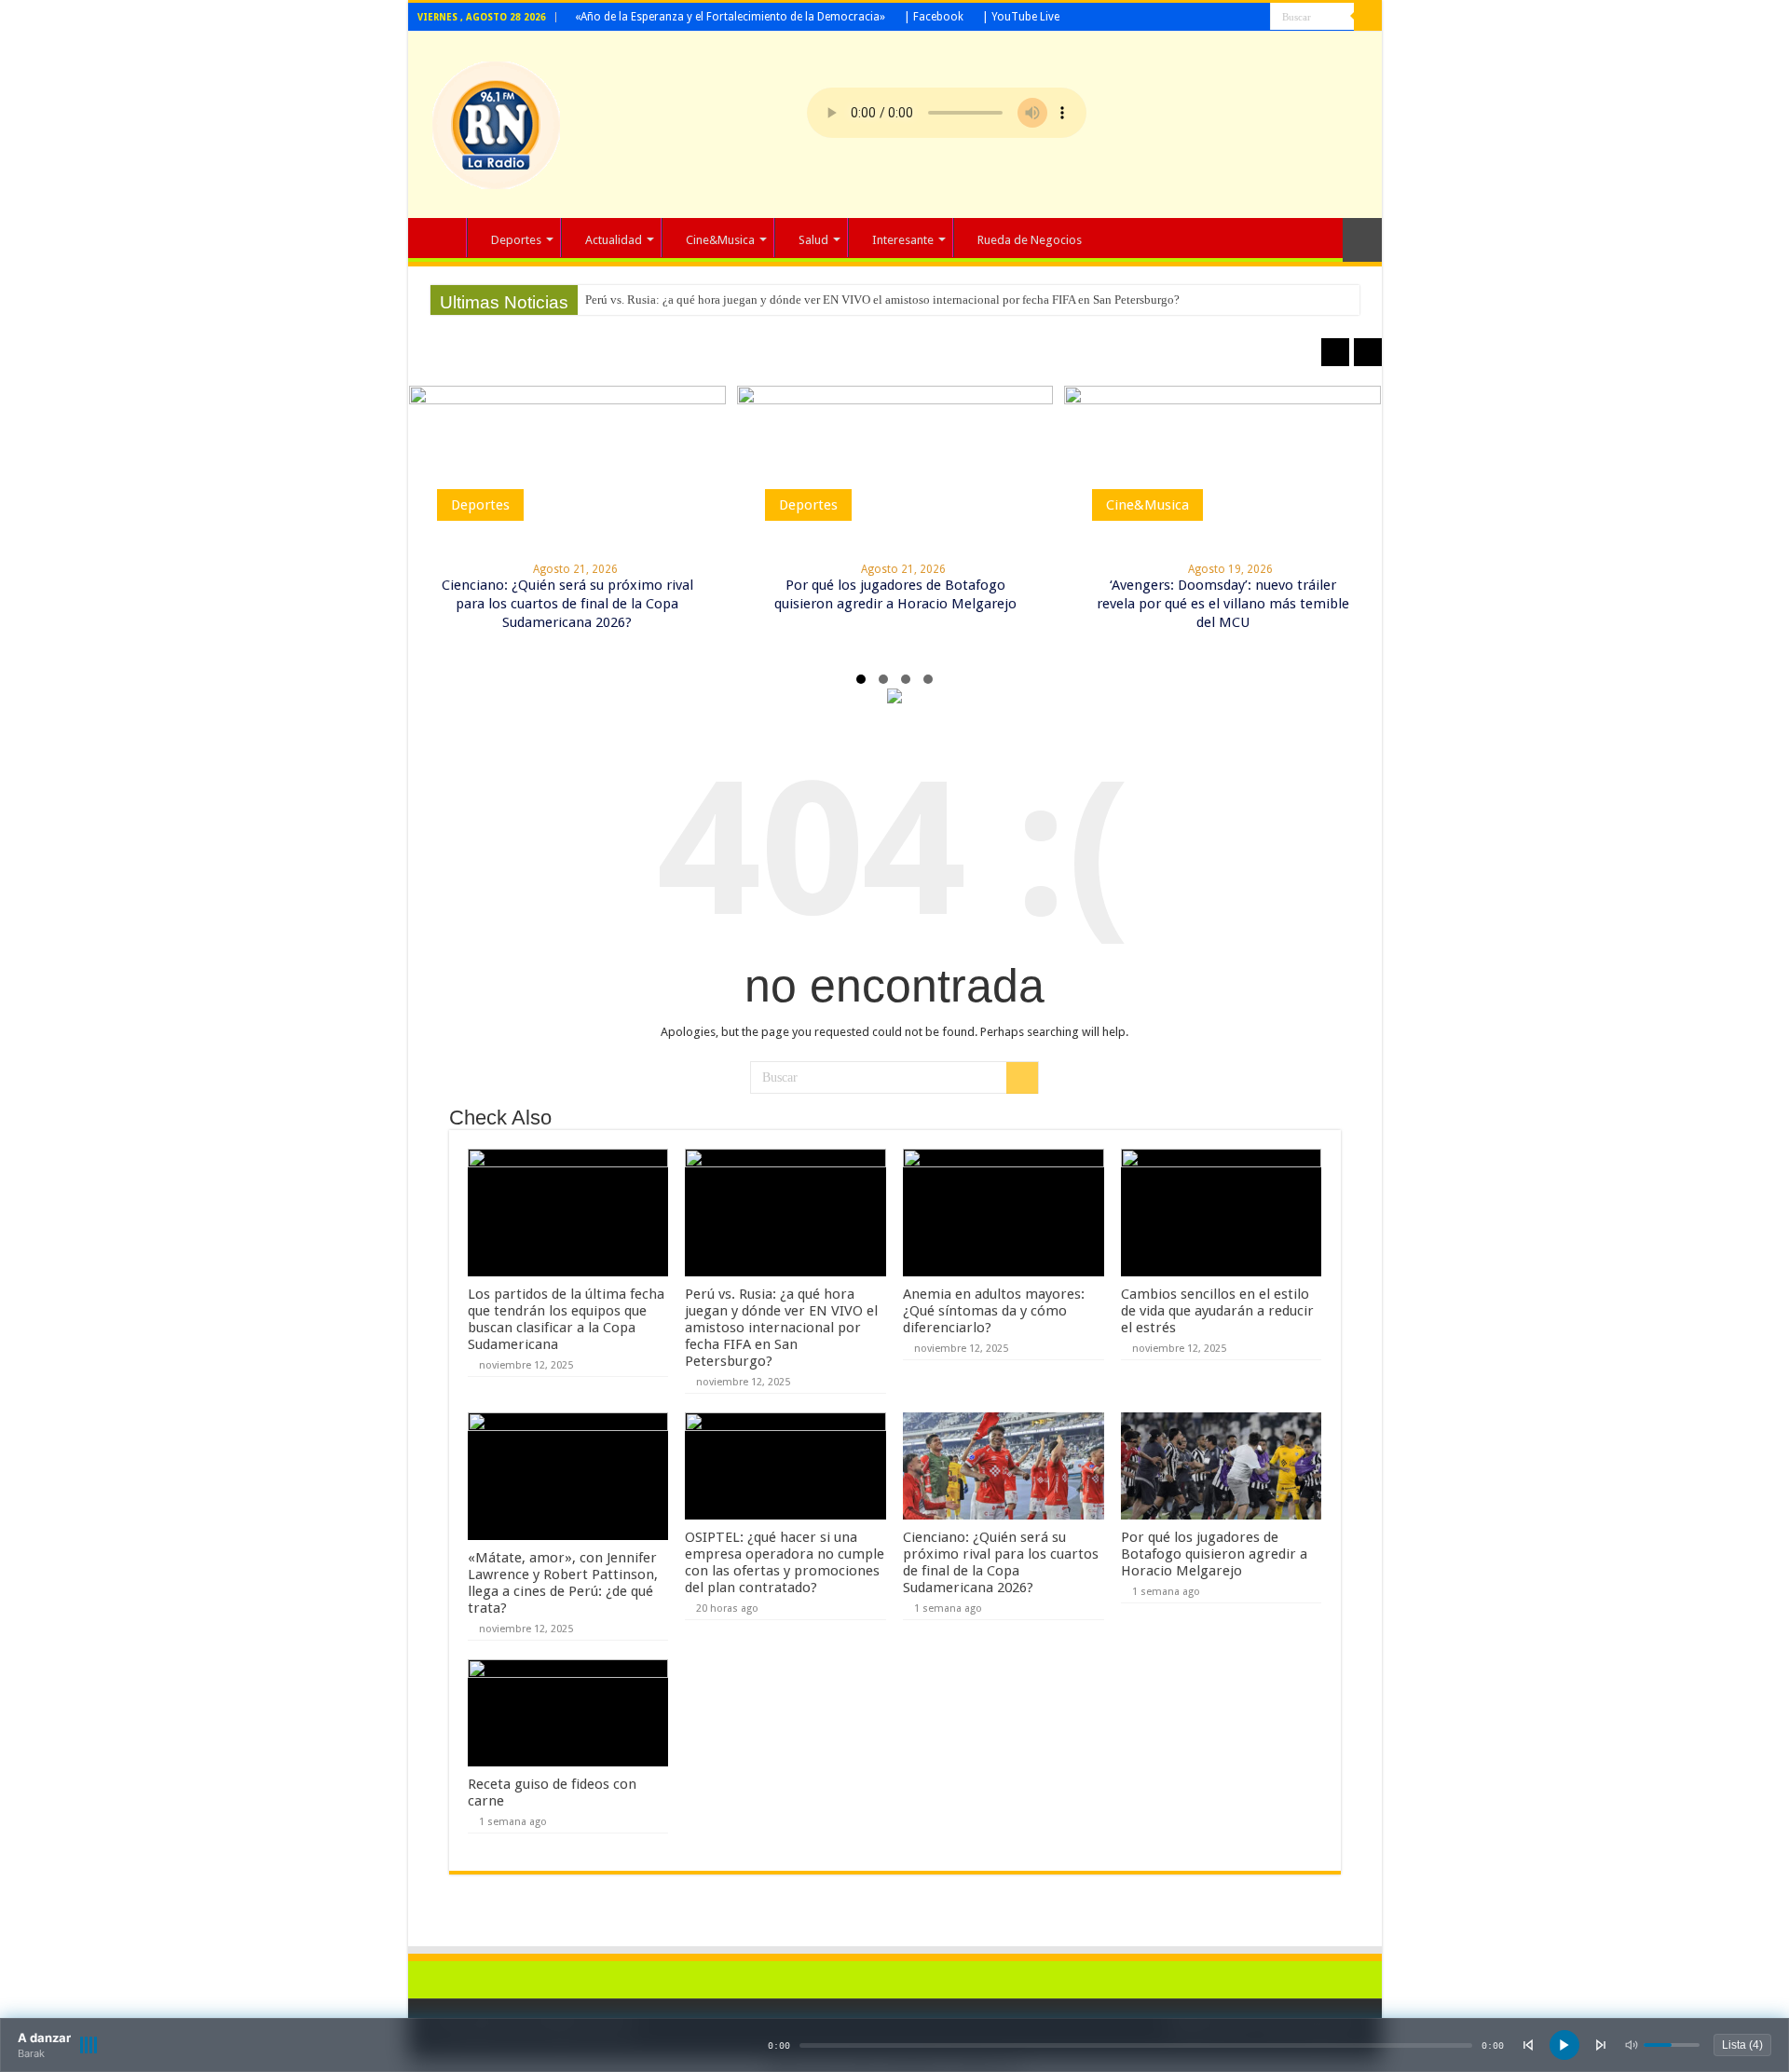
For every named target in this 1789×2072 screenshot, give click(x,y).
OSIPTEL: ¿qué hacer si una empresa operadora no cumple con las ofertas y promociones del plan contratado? (785, 1562)
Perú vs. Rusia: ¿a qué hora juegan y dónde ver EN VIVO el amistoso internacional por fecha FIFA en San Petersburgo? (882, 300)
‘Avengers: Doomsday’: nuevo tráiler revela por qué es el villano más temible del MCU (1223, 604)
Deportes (516, 240)
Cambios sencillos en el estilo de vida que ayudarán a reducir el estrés (1217, 1311)
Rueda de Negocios (1030, 240)
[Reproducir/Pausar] (1564, 2045)
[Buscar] (1368, 17)
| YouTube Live (1021, 17)
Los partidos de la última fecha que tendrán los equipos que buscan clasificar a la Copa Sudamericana (566, 1319)
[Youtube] (1256, 18)
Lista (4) (1742, 2045)
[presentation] (1335, 352)
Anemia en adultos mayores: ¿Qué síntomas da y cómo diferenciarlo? (994, 1311)
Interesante (903, 240)
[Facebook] (1239, 18)
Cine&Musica (720, 240)
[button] (861, 679)
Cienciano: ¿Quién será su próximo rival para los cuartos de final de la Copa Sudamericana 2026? (567, 604)
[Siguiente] (1601, 2045)
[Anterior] (1528, 2045)
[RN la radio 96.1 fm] (496, 121)
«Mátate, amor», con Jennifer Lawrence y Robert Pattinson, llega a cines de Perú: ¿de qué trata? (563, 1583)
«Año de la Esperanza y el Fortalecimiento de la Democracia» (730, 17)
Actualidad (614, 240)
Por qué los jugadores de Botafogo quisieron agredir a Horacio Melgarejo (1214, 1554)
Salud (813, 240)
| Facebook (934, 17)
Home (442, 238)
